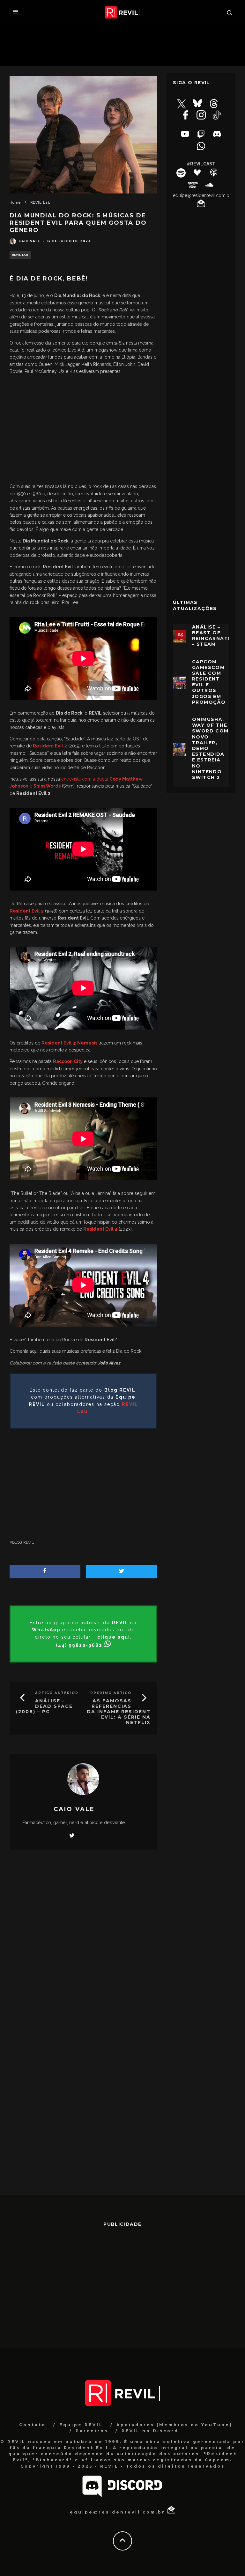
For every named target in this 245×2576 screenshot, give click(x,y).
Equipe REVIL (81, 2425)
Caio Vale (29, 241)
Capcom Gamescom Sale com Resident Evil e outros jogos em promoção (209, 682)
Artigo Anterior (57, 1693)
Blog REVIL (23, 1542)
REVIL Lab (20, 255)
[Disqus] (83, 1948)
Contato (33, 2425)
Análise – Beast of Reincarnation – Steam (215, 636)
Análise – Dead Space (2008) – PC (44, 1706)
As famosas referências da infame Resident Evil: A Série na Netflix (119, 1711)
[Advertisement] (83, 431)
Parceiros (92, 2431)
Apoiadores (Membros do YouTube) (174, 2425)
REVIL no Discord (150, 2431)
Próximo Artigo (111, 1693)
